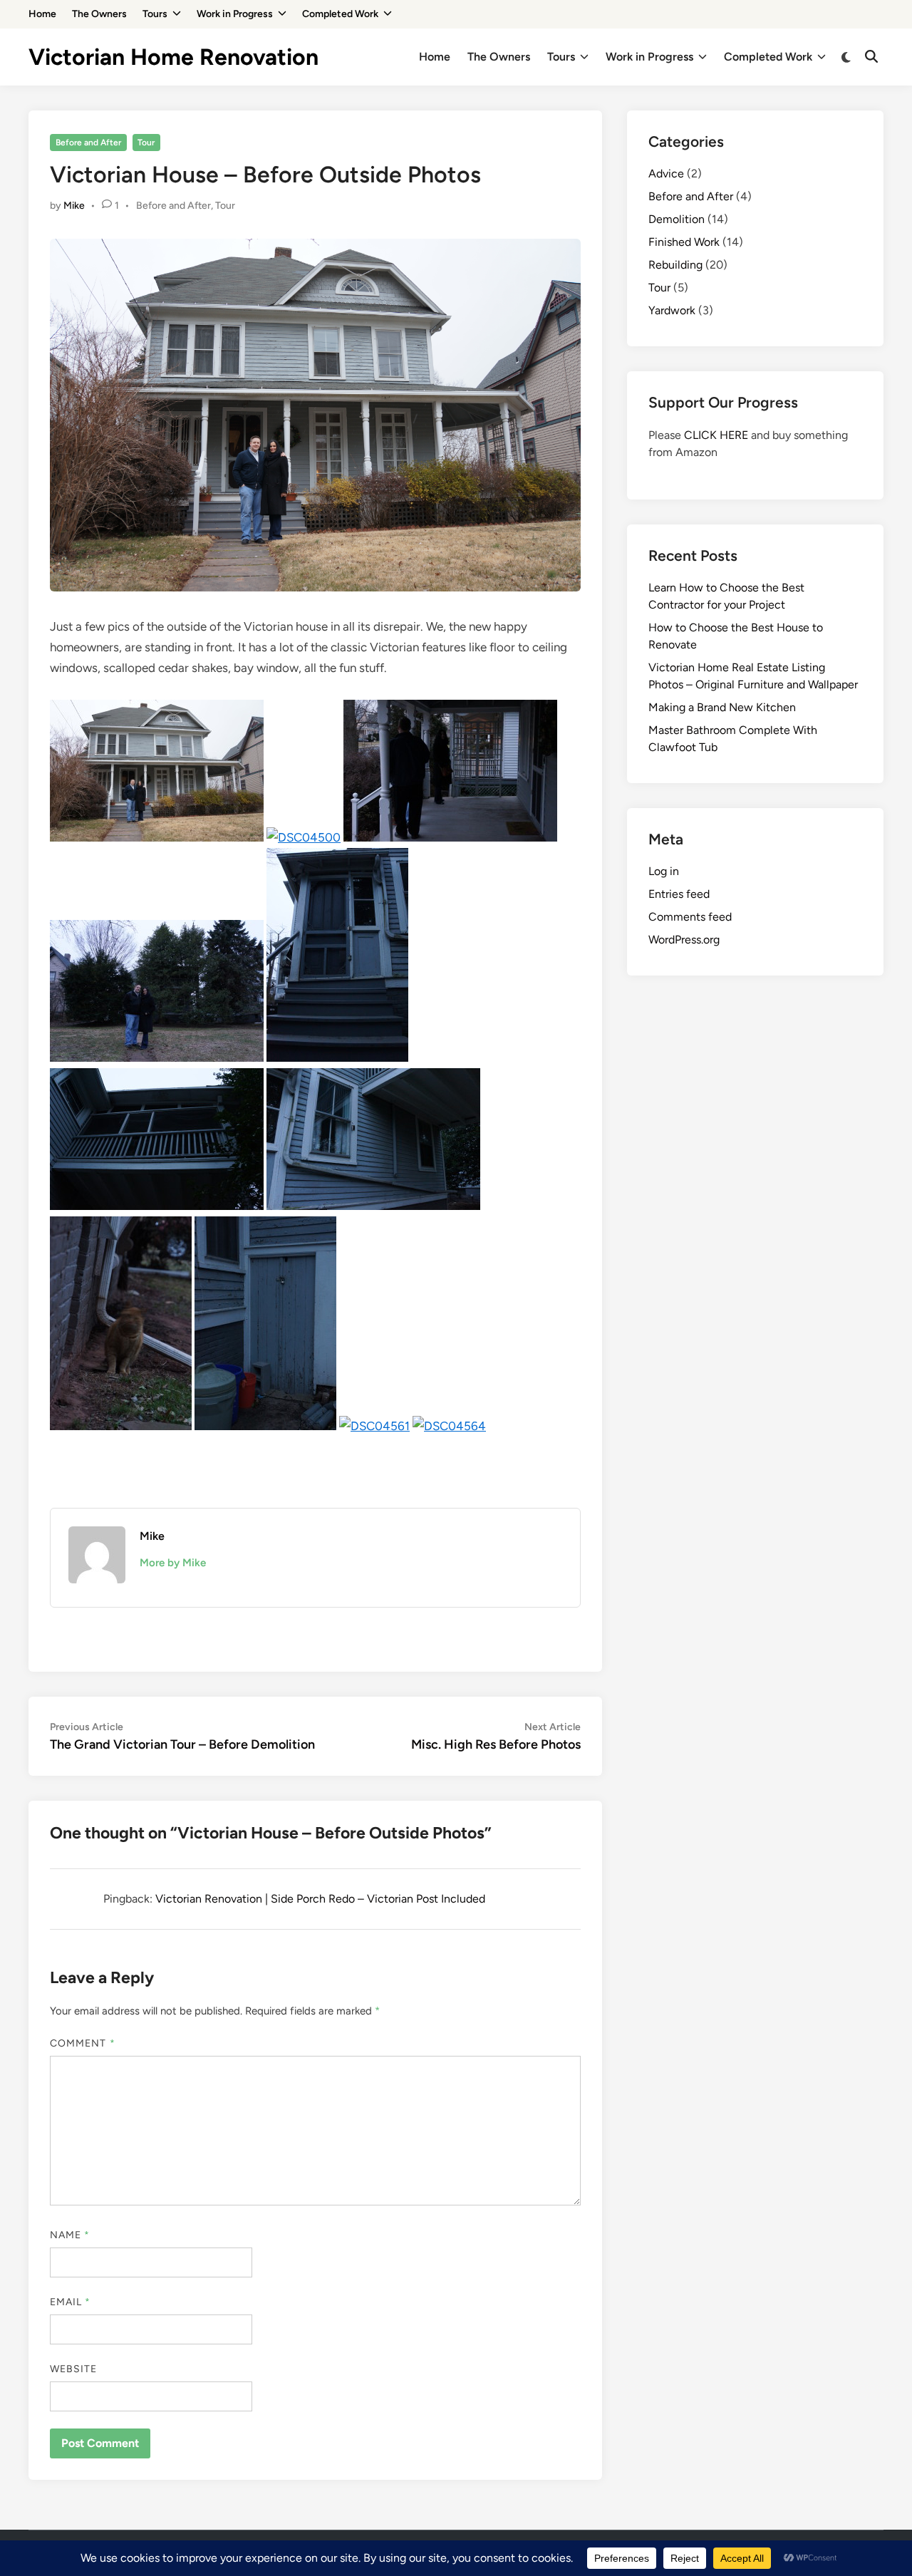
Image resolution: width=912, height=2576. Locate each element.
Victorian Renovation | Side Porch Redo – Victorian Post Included (320, 1899)
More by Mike (173, 1563)
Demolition (677, 219)
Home (42, 14)
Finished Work (684, 242)
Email (71, 2302)
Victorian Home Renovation (173, 57)
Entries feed (679, 894)
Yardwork (672, 310)
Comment (83, 2043)
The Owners (99, 14)
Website (74, 2369)
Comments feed (690, 917)
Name (70, 2235)
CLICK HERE (716, 435)
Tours (155, 14)
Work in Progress (235, 14)
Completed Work (340, 14)
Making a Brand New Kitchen (722, 707)
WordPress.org (684, 940)
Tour (146, 143)
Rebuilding (675, 265)
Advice (666, 174)
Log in (664, 871)
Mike (74, 206)
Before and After (88, 143)
